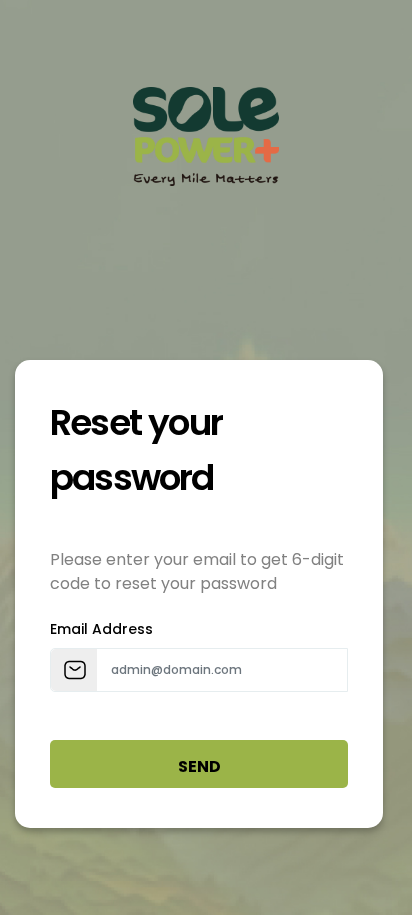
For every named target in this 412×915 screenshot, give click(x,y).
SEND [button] (199, 766)
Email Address (101, 629)
